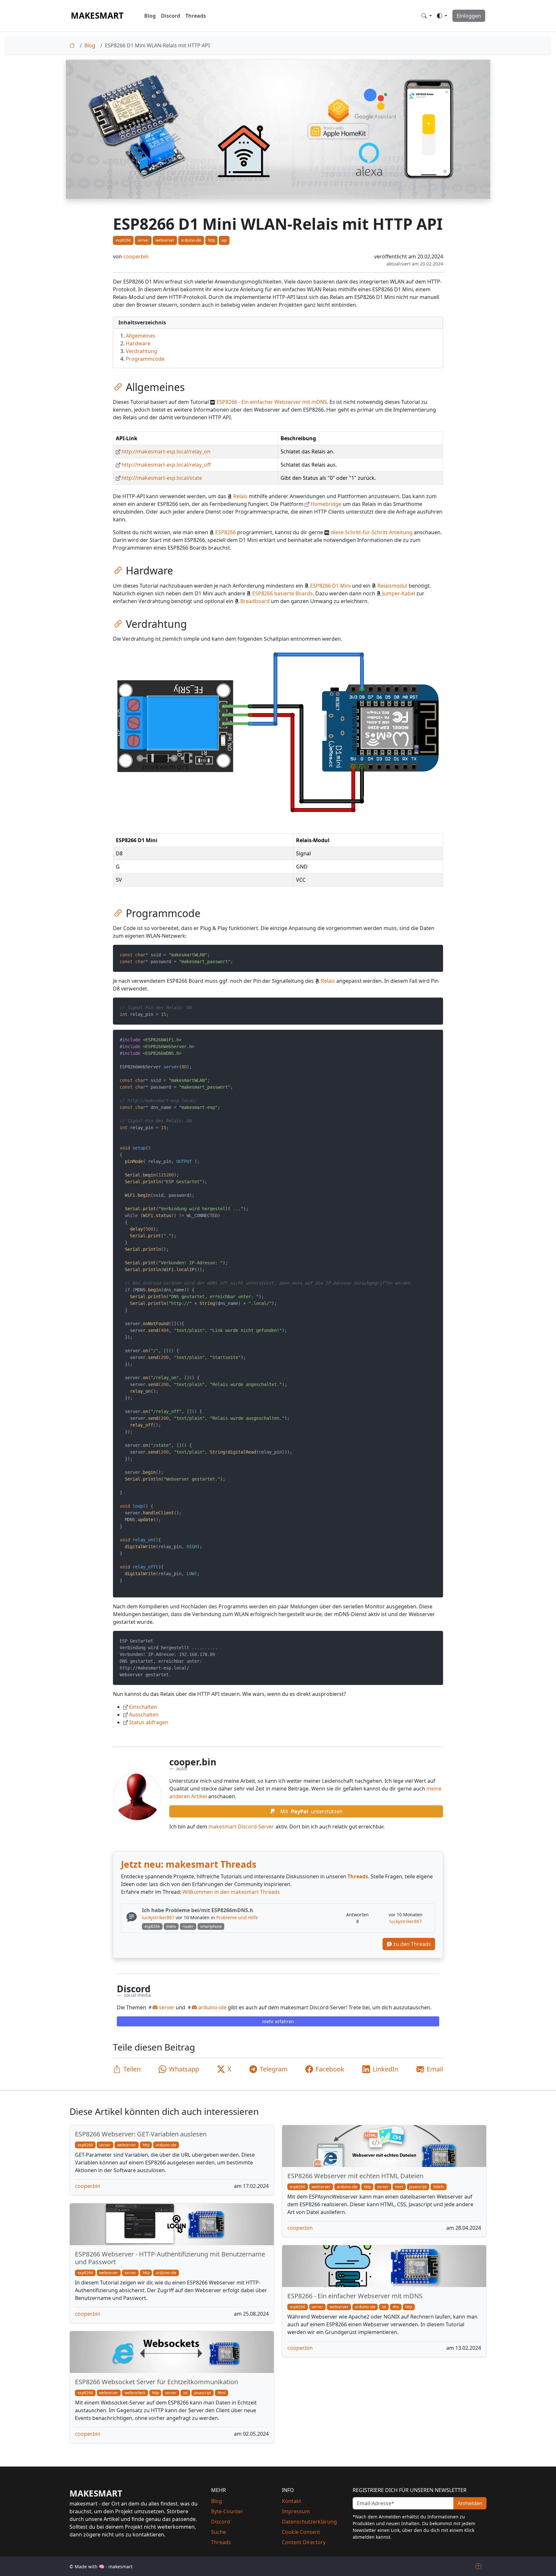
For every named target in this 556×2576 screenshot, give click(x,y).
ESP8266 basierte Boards (283, 593)
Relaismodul (392, 586)
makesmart (97, 15)
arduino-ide (212, 2007)
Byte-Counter (227, 2511)
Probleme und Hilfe (237, 1917)
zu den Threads (411, 1944)
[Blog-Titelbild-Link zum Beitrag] (384, 2146)
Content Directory (304, 2542)
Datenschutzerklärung (309, 2522)
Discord (171, 16)
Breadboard (255, 601)
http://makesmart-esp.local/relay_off (166, 465)
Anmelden (470, 2503)
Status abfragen (149, 1722)
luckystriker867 (158, 1917)
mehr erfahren (278, 2021)
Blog (150, 16)
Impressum (296, 2511)
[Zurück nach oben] (478, 2566)
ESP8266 (226, 532)
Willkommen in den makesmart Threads (231, 1892)
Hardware (137, 343)
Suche (218, 2532)
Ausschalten (144, 1715)
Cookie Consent (301, 2532)
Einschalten (143, 1707)
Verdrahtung (141, 351)
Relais (240, 496)
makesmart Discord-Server (241, 1827)
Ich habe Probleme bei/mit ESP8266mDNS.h (198, 1910)
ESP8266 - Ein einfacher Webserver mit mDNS (272, 402)
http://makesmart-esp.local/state (162, 478)
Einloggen (469, 16)
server (166, 2007)
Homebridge (326, 504)
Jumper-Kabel (399, 593)
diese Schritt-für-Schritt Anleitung (372, 532)
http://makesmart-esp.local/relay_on (166, 451)
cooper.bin (136, 256)
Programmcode (144, 359)
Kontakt (292, 2501)
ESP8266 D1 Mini (330, 586)
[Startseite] (73, 45)
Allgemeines (140, 336)
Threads (196, 16)
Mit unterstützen (311, 1811)
